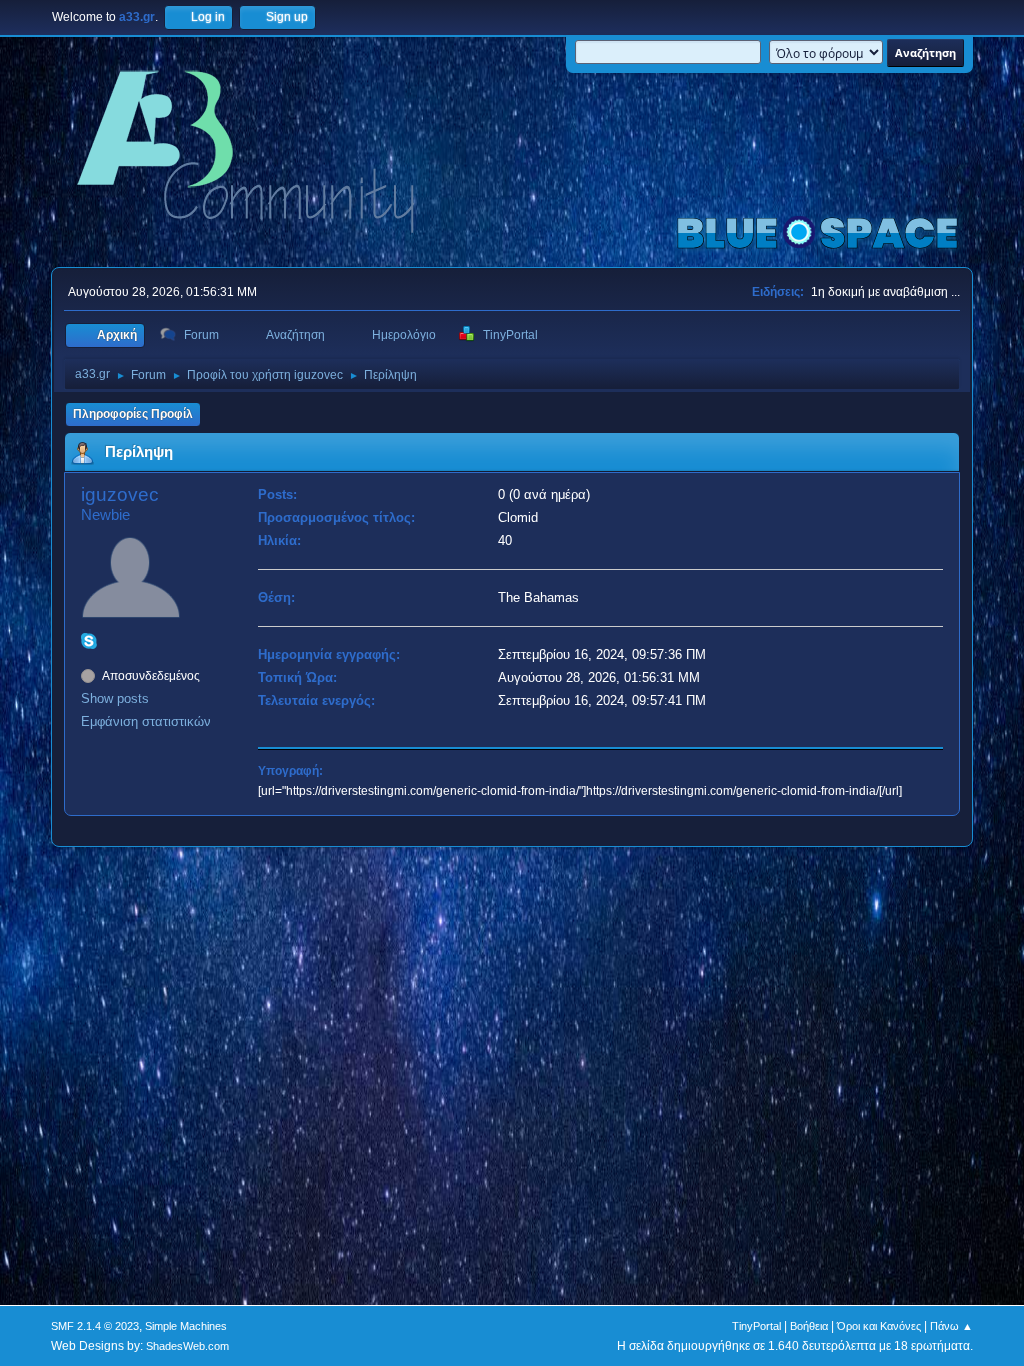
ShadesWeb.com (187, 1346)
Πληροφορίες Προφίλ (133, 414)
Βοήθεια (809, 1326)
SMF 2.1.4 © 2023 (95, 1326)
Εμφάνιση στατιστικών (146, 721)
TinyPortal (756, 1326)
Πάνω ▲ (951, 1326)
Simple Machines (186, 1326)
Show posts (115, 698)
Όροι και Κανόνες (879, 1326)
